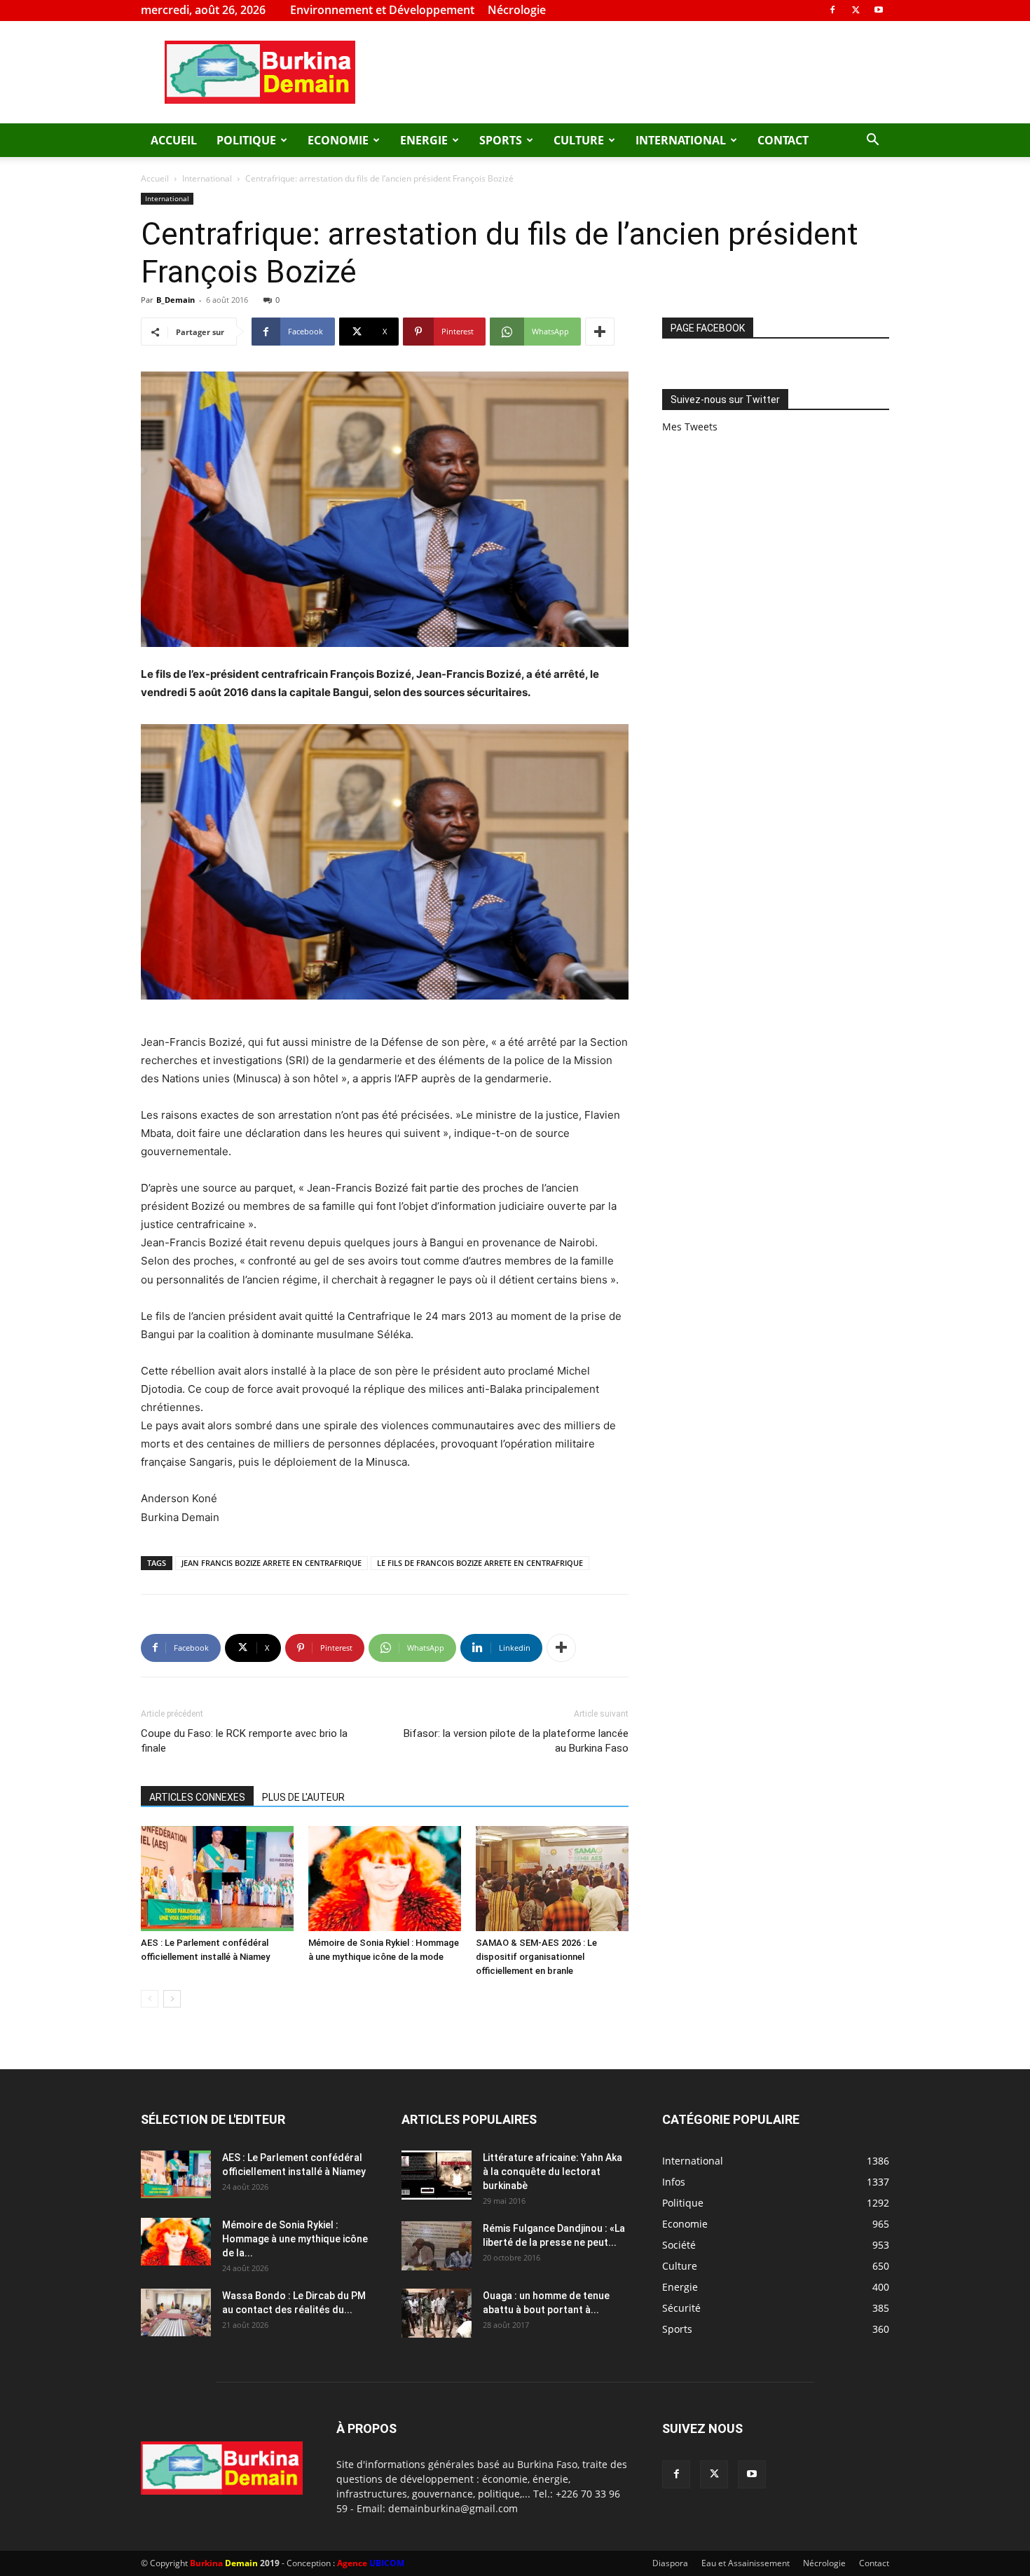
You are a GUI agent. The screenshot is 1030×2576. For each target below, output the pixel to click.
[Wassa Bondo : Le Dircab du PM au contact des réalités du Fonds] (176, 2313)
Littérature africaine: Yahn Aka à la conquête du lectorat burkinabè (552, 2172)
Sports (501, 140)
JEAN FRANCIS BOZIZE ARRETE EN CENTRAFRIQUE (272, 1563)
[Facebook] (832, 10)
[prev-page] (150, 1999)
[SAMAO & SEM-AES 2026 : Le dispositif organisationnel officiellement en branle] (552, 1879)
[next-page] (172, 1999)
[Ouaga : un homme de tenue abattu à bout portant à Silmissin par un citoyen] (437, 2313)
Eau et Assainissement (746, 2563)
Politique (246, 140)
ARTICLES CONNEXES (197, 1797)
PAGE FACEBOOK (708, 328)
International (681, 140)
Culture (579, 140)
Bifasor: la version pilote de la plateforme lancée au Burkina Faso (516, 1741)
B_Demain (176, 300)
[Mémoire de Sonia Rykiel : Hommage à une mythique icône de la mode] (385, 1879)
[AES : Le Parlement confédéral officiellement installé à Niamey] (217, 1879)
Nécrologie (517, 10)
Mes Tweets (690, 427)
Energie (424, 140)
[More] (600, 332)
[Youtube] (879, 10)
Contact (783, 140)
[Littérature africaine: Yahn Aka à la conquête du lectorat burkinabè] (437, 2175)
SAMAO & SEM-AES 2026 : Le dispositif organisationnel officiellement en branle (536, 1957)
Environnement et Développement (382, 10)
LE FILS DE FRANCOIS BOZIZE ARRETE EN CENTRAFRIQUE (480, 1563)
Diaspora (670, 2563)
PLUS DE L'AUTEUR (303, 1797)
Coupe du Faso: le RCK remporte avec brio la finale (244, 1741)
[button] (872, 141)
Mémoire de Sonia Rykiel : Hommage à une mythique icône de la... (295, 2239)
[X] (856, 10)
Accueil (174, 140)
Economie (338, 140)
